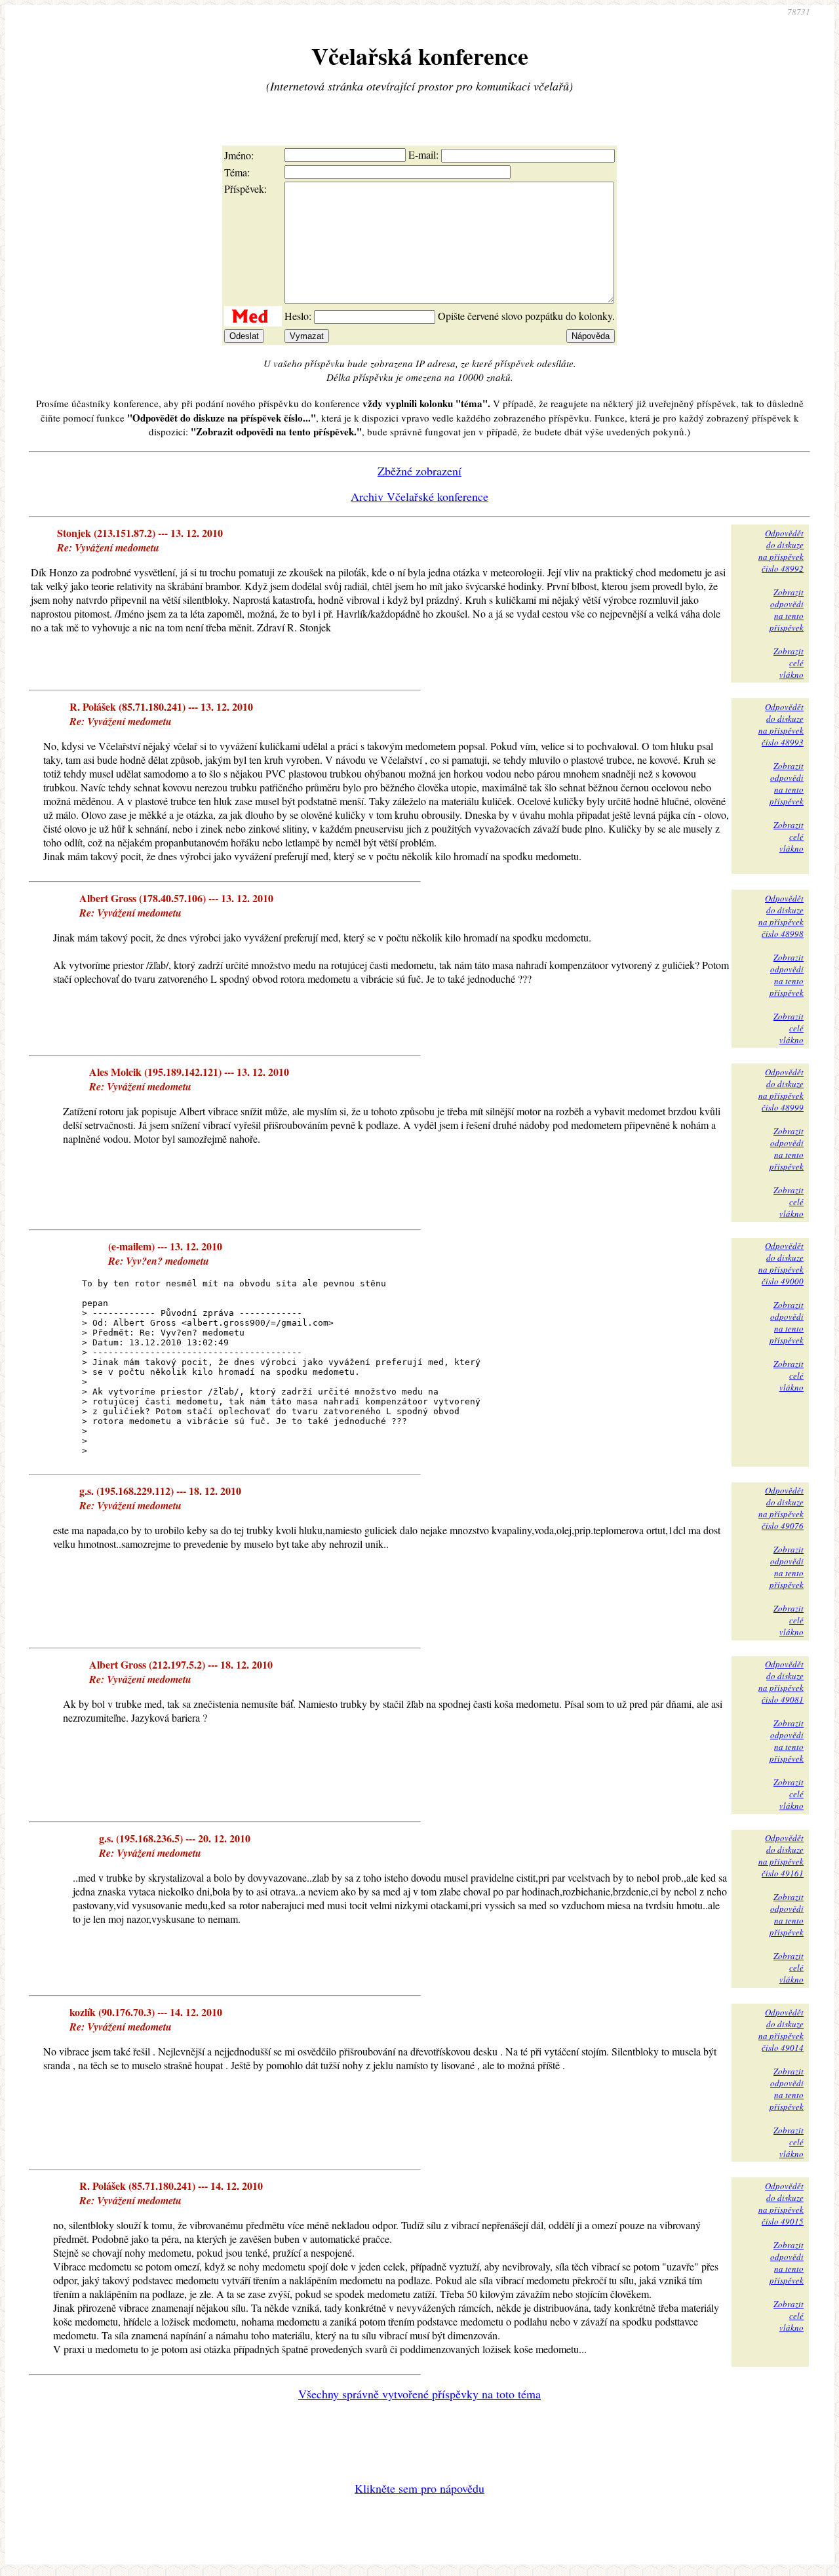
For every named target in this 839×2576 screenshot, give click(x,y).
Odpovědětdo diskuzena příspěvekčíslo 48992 (781, 551)
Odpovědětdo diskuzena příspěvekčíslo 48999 (781, 1090)
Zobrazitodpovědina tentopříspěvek (787, 610)
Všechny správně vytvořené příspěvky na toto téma (419, 2394)
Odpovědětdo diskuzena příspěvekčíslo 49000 (781, 1263)
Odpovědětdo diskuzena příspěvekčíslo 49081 (781, 1682)
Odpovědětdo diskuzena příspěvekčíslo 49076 (781, 1508)
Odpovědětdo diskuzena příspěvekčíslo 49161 (781, 1855)
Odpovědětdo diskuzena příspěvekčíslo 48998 (781, 916)
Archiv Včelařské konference (419, 496)
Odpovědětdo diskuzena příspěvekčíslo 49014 (781, 2030)
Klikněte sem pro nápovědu (419, 2488)
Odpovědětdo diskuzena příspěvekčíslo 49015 (781, 2204)
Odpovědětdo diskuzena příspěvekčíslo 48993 (781, 724)
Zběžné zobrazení (419, 471)
